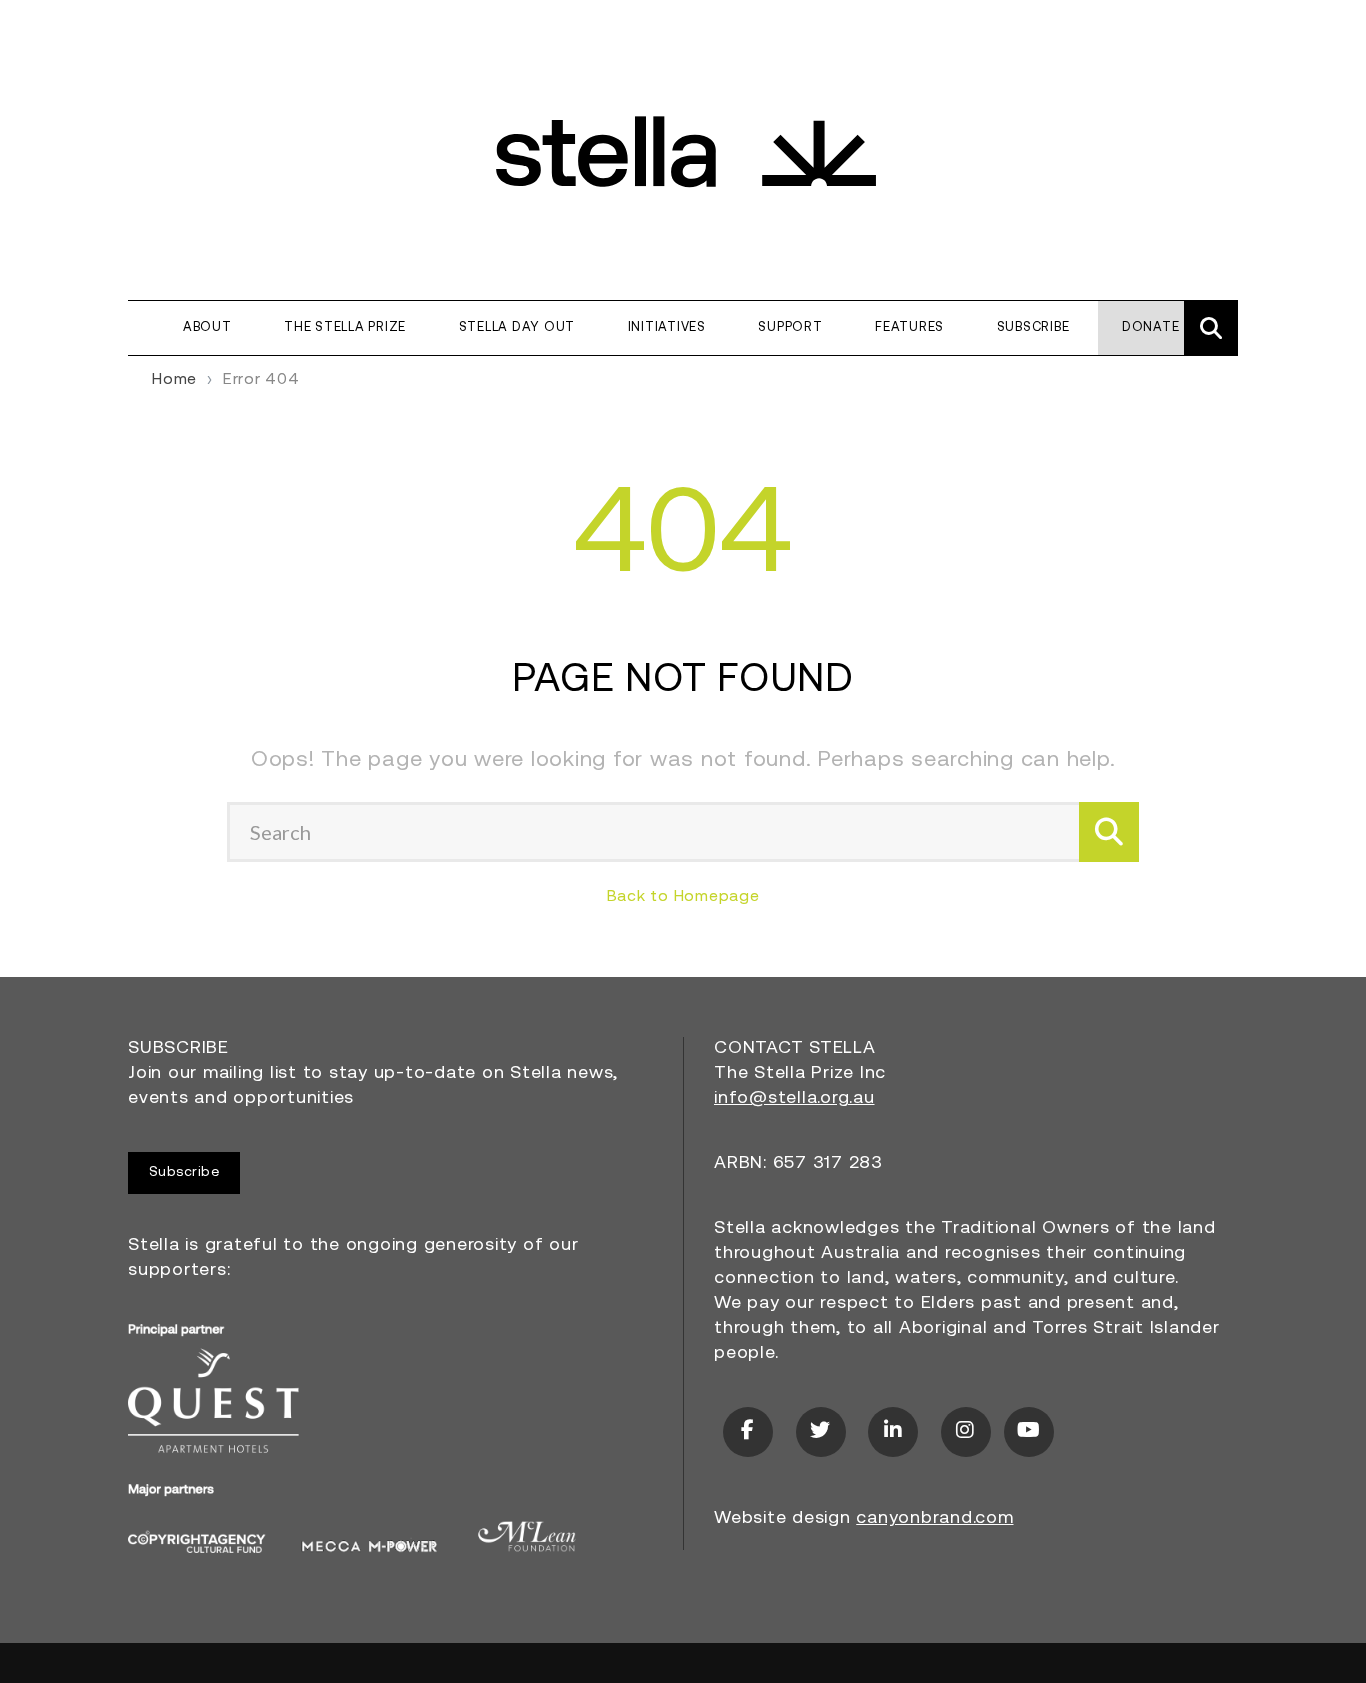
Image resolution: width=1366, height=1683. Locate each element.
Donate (1151, 327)
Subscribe (1033, 327)
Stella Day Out (517, 327)
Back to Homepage (683, 897)
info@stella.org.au (794, 1099)
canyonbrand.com (934, 1519)
